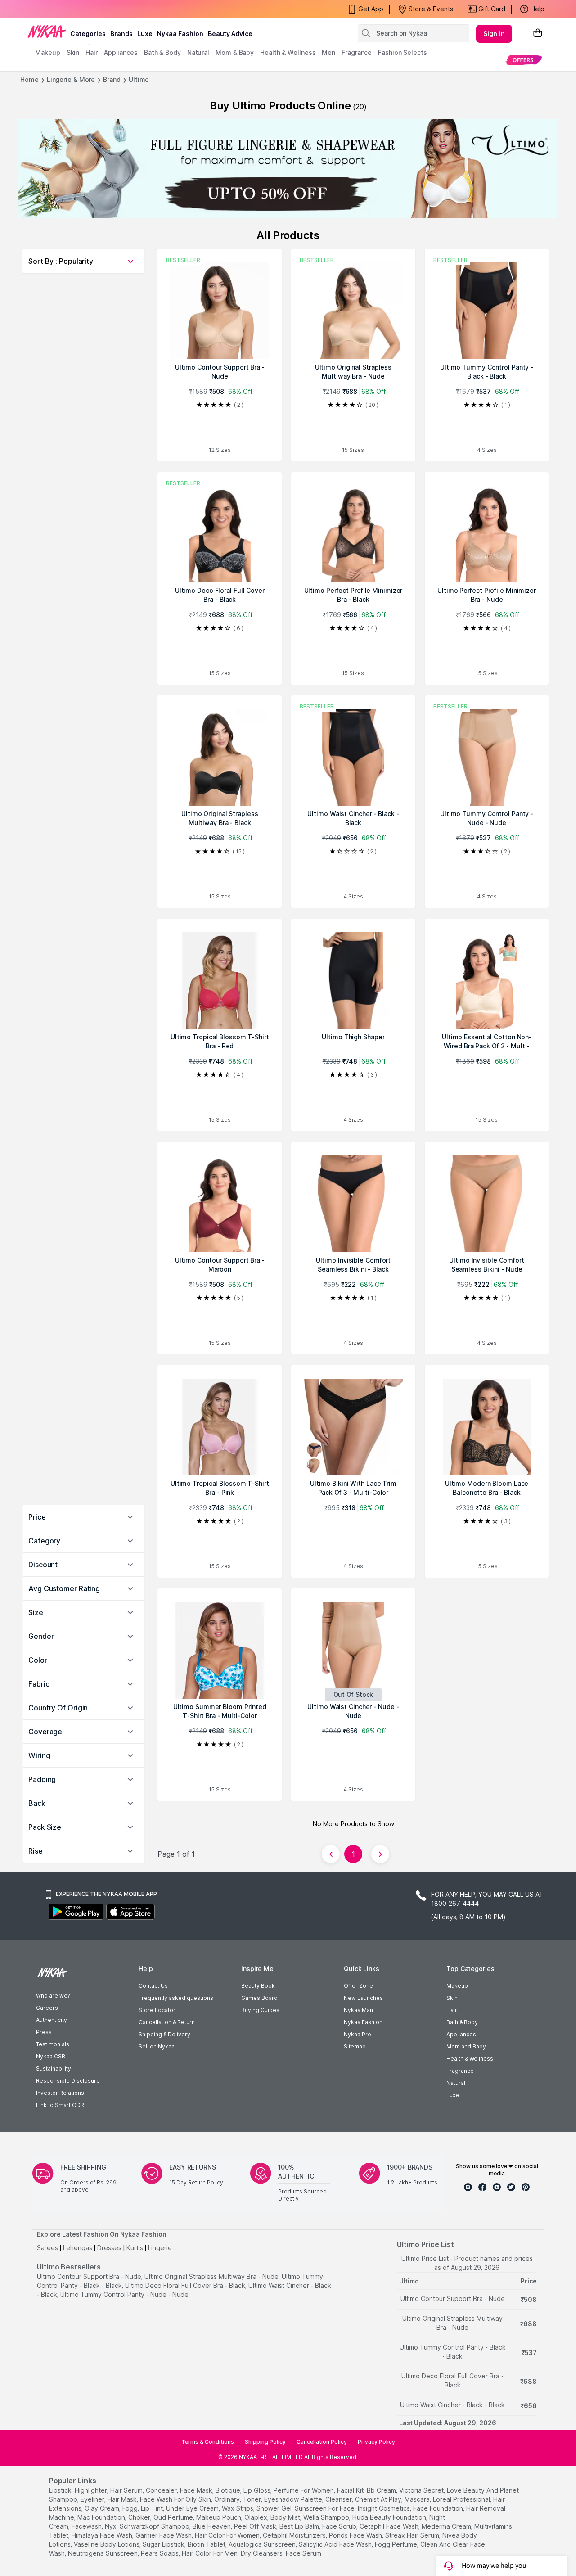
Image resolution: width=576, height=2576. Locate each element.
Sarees (47, 2248)
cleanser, (339, 2499)
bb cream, (382, 2490)
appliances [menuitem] (121, 52)
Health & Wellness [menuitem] (288, 52)
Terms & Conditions (208, 2442)
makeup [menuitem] (47, 52)
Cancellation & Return (167, 2022)
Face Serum (304, 2553)
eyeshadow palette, (294, 2499)
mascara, (418, 2499)
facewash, (87, 2526)
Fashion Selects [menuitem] (403, 52)
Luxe (453, 2095)
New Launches (363, 1998)
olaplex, (256, 2517)
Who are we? (53, 1996)
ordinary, (228, 2499)
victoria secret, (422, 2490)
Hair (452, 2010)
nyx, (111, 2526)
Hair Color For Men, (210, 2553)
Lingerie (160, 2248)
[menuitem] (523, 60)
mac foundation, (102, 2517)
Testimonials (53, 2044)
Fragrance (460, 2071)
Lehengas (78, 2248)
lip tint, (153, 2508)
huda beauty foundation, (390, 2517)
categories (88, 34)
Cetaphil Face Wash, (390, 2526)
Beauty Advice (230, 34)
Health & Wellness (470, 2059)
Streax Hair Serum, (413, 2535)
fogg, (131, 2508)
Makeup (457, 1986)
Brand (112, 79)
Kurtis (135, 2248)
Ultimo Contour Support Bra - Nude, (90, 2276)
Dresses (109, 2248)
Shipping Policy (265, 2442)
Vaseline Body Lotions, (107, 2544)
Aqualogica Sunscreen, (263, 2544)
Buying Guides (260, 2010)
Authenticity (52, 2020)
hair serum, (127, 2490)
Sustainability (54, 2068)
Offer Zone (358, 1986)
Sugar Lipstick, (164, 2544)
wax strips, (238, 2508)
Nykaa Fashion (180, 34)
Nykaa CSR (51, 2056)
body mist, (286, 2517)
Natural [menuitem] (198, 52)
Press (44, 2032)
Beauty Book (258, 1986)
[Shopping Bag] (538, 34)
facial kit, (351, 2490)
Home (29, 79)
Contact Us (153, 1986)
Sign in (494, 34)
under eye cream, (193, 2508)
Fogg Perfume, (397, 2544)
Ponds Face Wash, (356, 2535)
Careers (47, 2008)
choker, (140, 2517)
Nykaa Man (358, 2010)
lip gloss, (258, 2490)
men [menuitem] (328, 52)
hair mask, (123, 2499)
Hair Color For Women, (228, 2535)
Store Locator (157, 2010)
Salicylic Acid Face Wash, (336, 2544)
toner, (253, 2499)
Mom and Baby (466, 2046)
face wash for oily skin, (176, 2499)
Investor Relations (60, 2093)
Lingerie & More (71, 79)
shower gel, (275, 2508)
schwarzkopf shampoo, (155, 2526)
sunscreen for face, (325, 2508)
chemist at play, (379, 2499)
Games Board (259, 1998)
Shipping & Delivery (164, 2034)
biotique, (229, 2490)
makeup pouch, (219, 2517)
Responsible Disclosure (68, 2081)
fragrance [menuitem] (357, 52)
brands (121, 34)
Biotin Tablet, (207, 2544)
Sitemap (355, 2046)
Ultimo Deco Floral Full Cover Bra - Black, (186, 2285)
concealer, (162, 2490)
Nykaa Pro (358, 2034)
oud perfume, (174, 2517)
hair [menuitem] (92, 52)
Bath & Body (462, 2022)
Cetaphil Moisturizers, (295, 2535)
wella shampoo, (327, 2517)
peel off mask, (256, 2526)
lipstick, (61, 2490)
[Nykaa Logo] (47, 31)
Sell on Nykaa (157, 2046)
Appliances (461, 2034)
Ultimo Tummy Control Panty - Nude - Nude (124, 2294)
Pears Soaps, (160, 2553)
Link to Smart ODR (60, 2105)
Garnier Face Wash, (164, 2535)
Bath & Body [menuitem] (162, 52)
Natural (456, 2083)
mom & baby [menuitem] (235, 52)
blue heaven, (212, 2526)
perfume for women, (304, 2490)
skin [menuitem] (73, 52)
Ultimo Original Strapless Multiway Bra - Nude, (212, 2276)
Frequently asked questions (176, 1998)
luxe (145, 34)
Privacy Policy (376, 2442)
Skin (452, 1998)
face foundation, (439, 2508)
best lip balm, (300, 2526)
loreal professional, (462, 2499)
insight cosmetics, (385, 2508)
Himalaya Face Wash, (103, 2535)
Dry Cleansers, (262, 2553)
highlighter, (92, 2490)
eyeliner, (93, 2499)
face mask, (197, 2490)
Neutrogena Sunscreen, (103, 2553)
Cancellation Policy (322, 2442)
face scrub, (340, 2526)
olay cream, (103, 2508)
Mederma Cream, (447, 2526)
